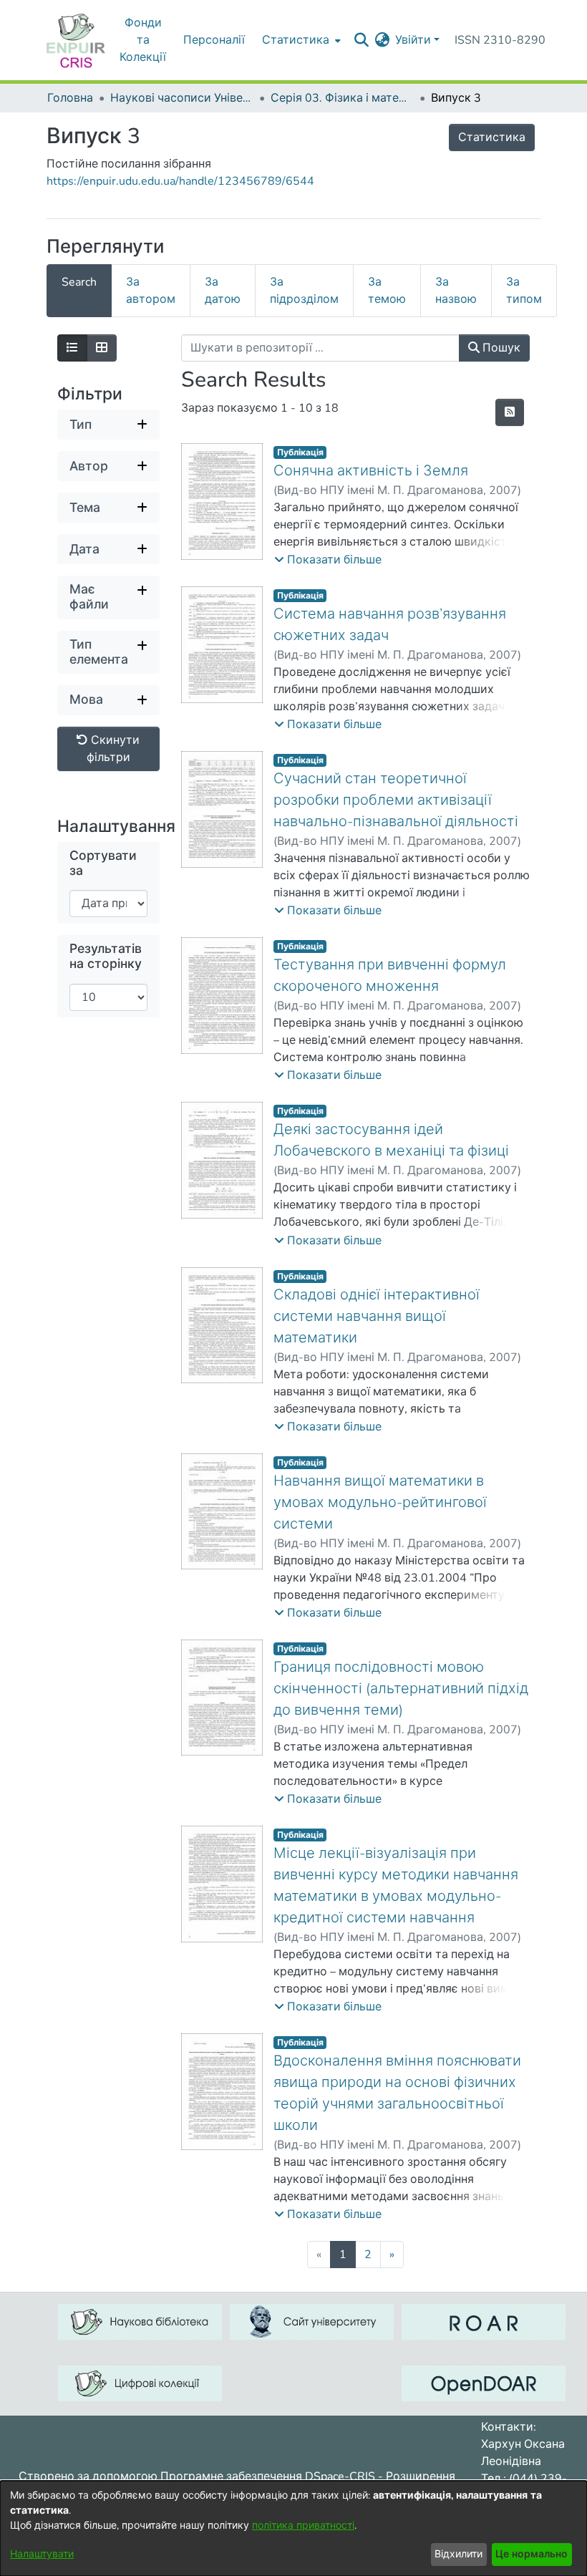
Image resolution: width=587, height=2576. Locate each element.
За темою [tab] (387, 291)
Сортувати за (103, 863)
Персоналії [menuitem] (214, 40)
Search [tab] (79, 282)
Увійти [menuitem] (413, 40)
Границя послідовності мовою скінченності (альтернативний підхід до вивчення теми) (401, 1689)
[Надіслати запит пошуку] (361, 40)
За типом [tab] (524, 291)
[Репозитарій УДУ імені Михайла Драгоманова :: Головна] (76, 40)
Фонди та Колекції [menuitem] (143, 40)
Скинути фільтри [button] (113, 749)
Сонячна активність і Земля (371, 471)
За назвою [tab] (456, 291)
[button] (328, 560)
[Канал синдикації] (510, 412)
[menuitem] (300, 40)
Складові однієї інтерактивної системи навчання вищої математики (377, 1316)
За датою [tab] (223, 291)
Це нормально (532, 2554)
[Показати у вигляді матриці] (102, 348)
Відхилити (459, 2554)
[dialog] (293, 2528)
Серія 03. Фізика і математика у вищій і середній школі (342, 98)
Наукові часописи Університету (182, 98)
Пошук (500, 348)
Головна (70, 98)
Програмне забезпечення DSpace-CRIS (268, 2476)
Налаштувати (42, 2554)
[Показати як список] (72, 348)
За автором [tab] (151, 291)
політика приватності (303, 2526)
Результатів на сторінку (106, 957)
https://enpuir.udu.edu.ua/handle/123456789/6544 (180, 181)
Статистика (492, 137)
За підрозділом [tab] (304, 291)
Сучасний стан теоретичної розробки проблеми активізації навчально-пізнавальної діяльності (396, 800)
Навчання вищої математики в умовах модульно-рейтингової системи (380, 1502)
